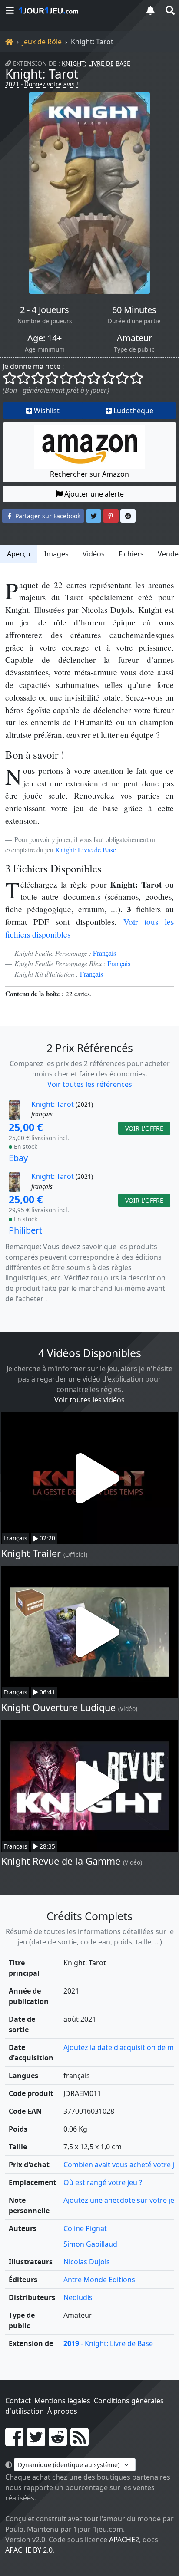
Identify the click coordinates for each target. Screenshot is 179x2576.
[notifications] (150, 10)
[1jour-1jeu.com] (76, 10)
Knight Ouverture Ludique (58, 1707)
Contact (18, 2401)
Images (56, 554)
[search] (169, 10)
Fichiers (131, 554)
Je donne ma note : (33, 366)
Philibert (25, 1230)
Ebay (18, 1158)
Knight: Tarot (42, 74)
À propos (62, 2411)
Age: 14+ (45, 338)
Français (104, 953)
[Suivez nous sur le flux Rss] (80, 2442)
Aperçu (19, 554)
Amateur (134, 338)
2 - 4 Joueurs (45, 310)
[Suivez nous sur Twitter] (36, 2442)
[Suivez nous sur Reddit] (58, 2442)
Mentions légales (62, 2401)
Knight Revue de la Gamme (61, 1861)
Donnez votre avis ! (51, 84)
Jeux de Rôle (42, 42)
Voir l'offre (144, 1128)
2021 (12, 84)
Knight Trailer (31, 1553)
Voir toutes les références (90, 1084)
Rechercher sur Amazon (89, 474)
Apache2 (124, 2540)
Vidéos (94, 554)
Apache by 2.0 (29, 2550)
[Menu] (10, 10)
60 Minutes (134, 310)
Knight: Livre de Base (96, 63)
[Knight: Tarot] (89, 193)
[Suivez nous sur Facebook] (14, 2442)
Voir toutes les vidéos (89, 1400)
